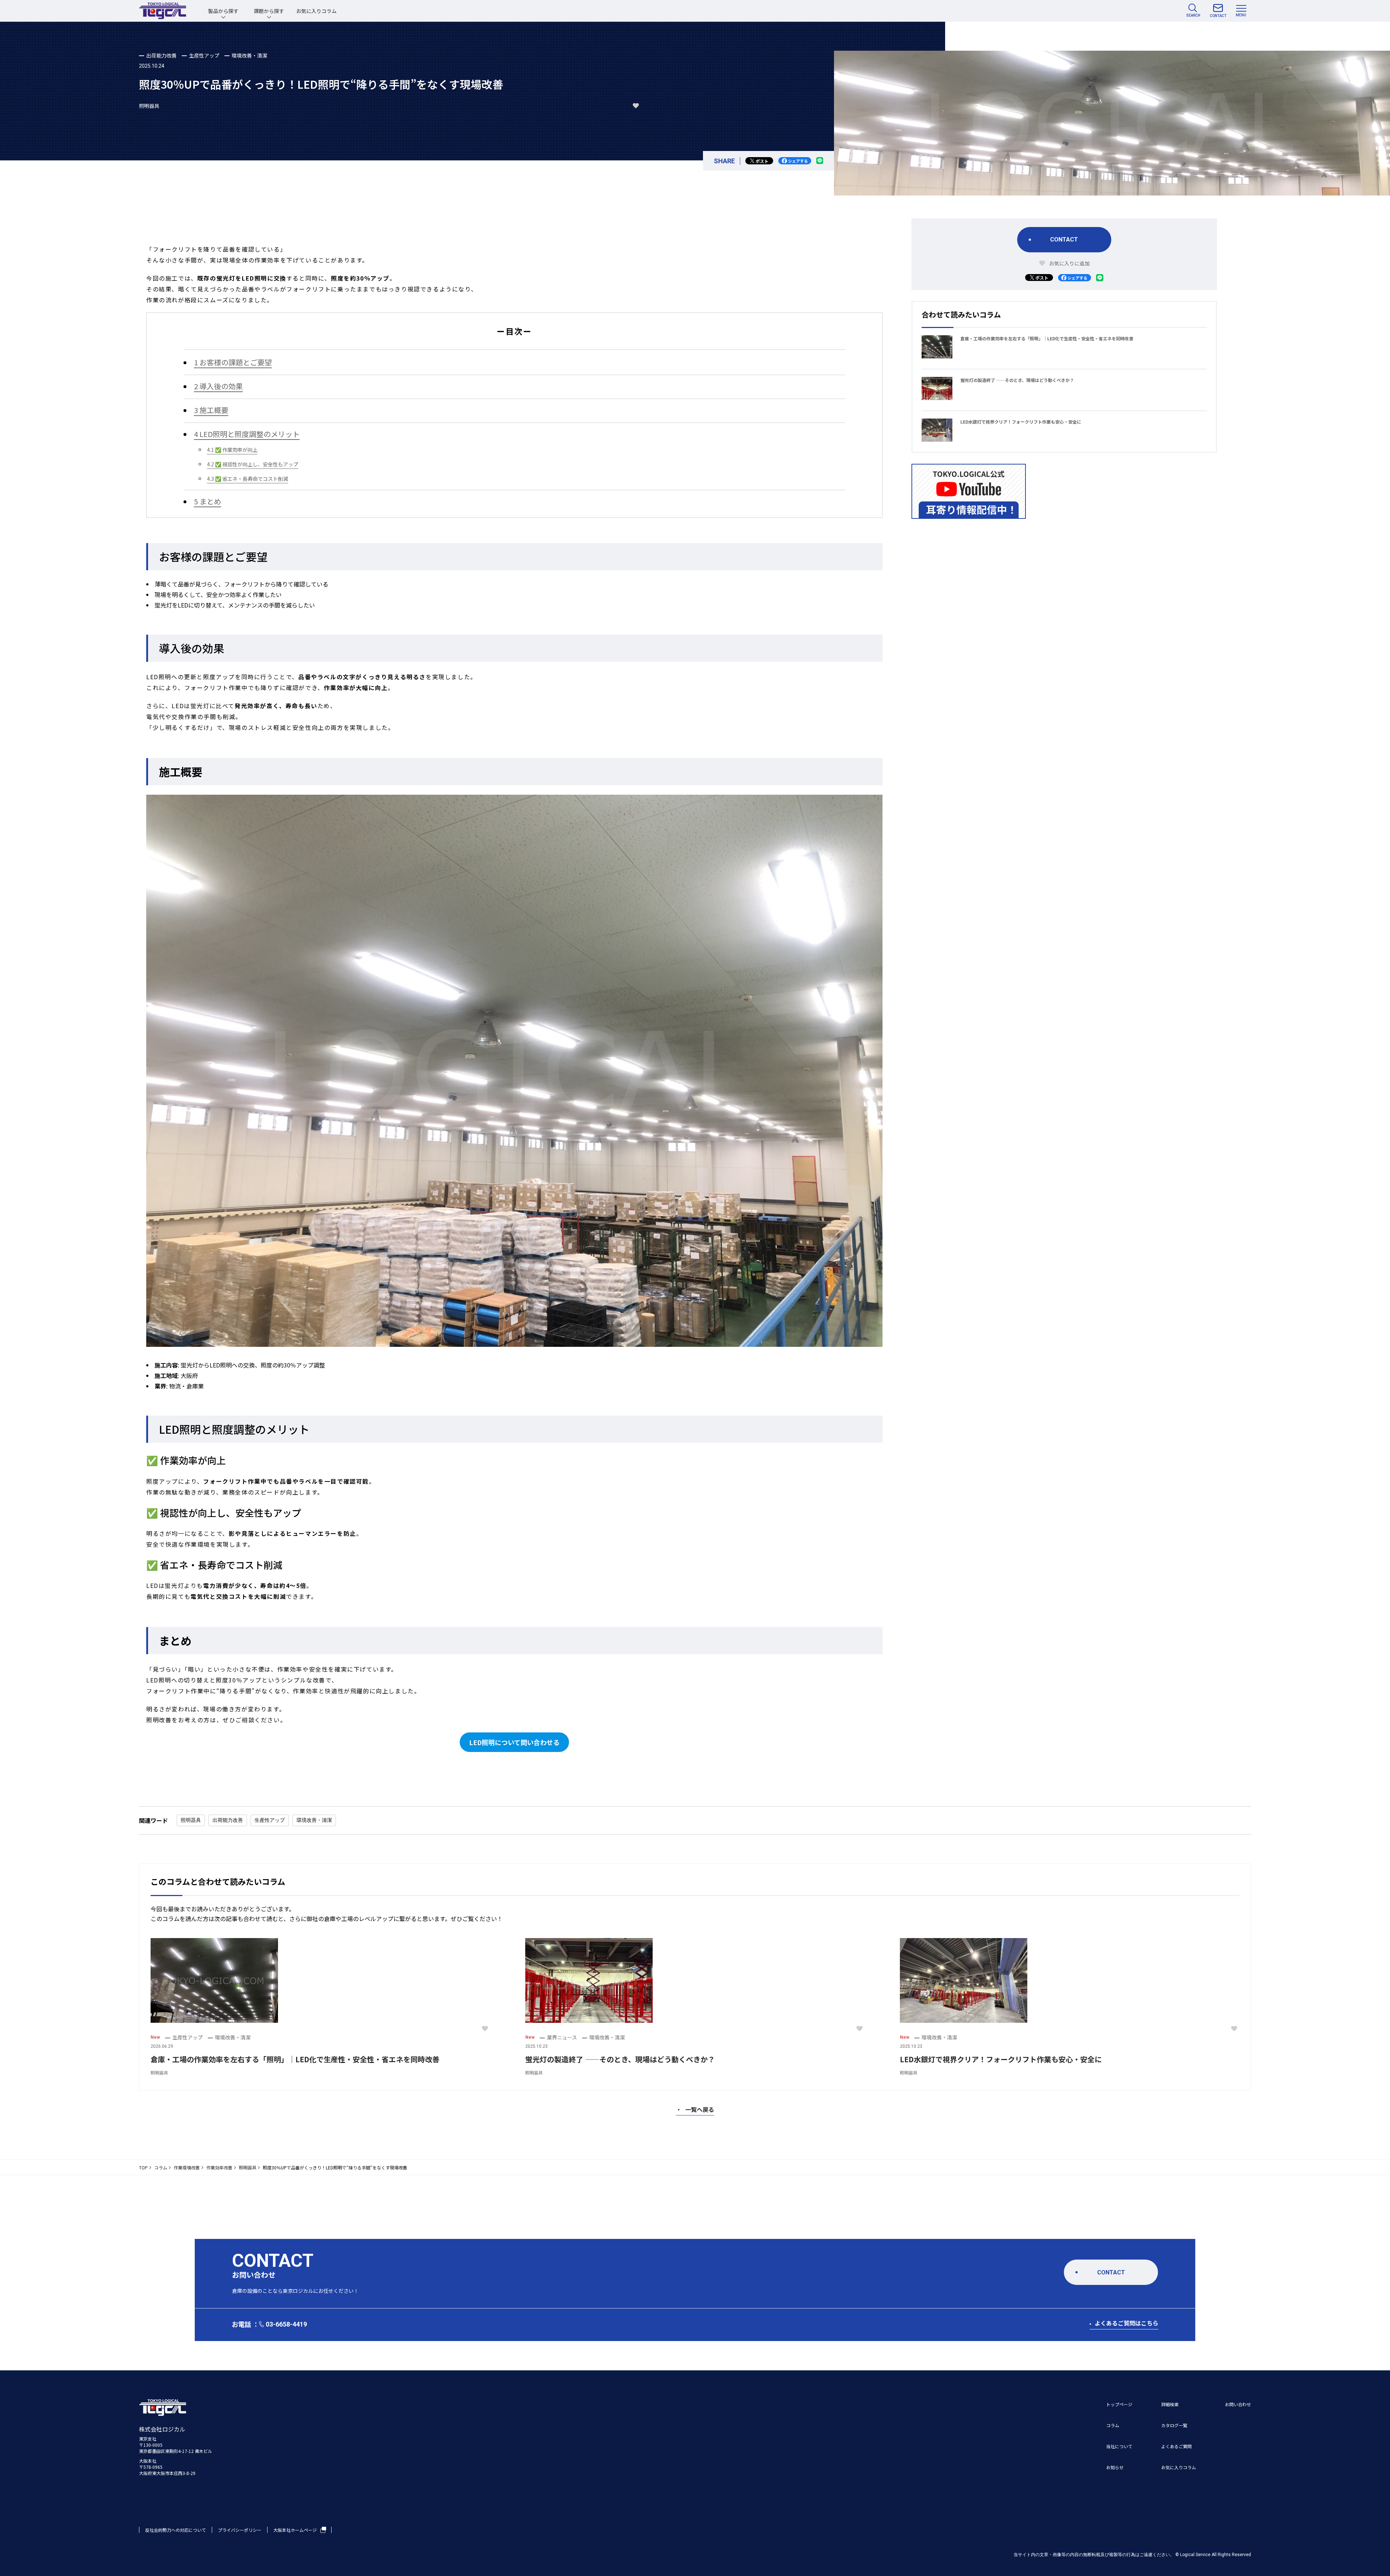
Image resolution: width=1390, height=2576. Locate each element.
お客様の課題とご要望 (233, 362)
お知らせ (1115, 2467)
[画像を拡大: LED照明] (873, 804)
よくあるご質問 (1176, 2446)
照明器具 (149, 106)
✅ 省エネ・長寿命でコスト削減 (248, 479)
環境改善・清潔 (249, 55)
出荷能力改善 (161, 55)
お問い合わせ (1238, 2404)
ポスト (762, 161)
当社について (1119, 2446)
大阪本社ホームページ (295, 2530)
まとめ (208, 501)
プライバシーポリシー (240, 2530)
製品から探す (223, 11)
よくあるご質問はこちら (1126, 2323)
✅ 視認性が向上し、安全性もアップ (253, 464)
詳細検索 (1170, 2404)
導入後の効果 (218, 386)
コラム (1113, 2425)
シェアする (798, 161)
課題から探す (269, 11)
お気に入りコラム (316, 11)
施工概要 (211, 410)
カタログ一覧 (1174, 2425)
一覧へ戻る (695, 2109)
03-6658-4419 (286, 2324)
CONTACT (1064, 240)
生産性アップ (204, 55)
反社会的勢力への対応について (176, 2530)
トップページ (1119, 2404)
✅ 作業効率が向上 (232, 450)
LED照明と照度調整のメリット (247, 434)
